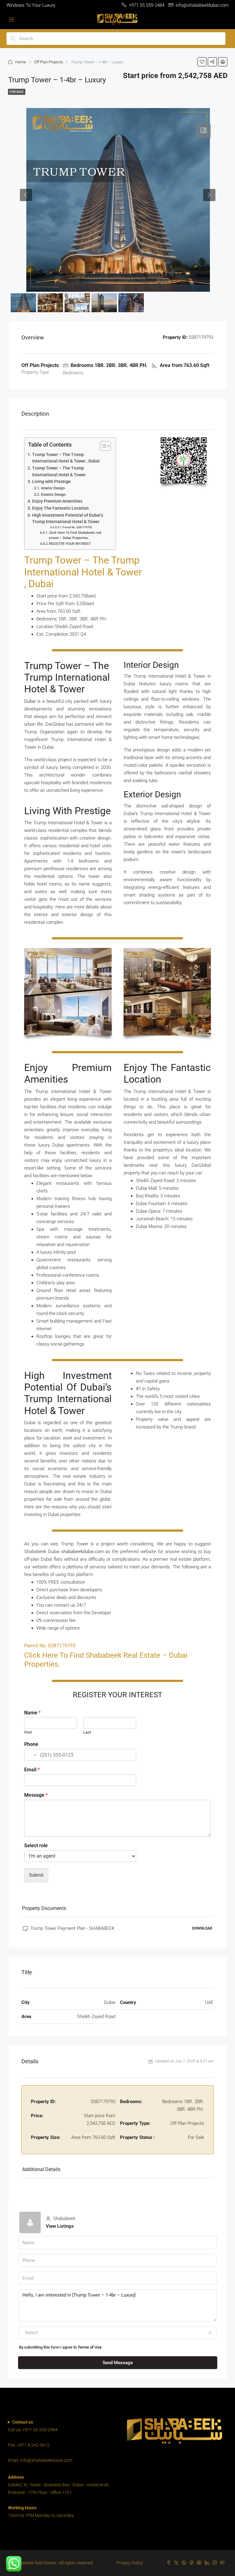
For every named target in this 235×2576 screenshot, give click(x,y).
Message (36, 1795)
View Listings (60, 2226)
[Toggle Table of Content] (102, 446)
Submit (36, 1875)
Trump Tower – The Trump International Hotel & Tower (59, 471)
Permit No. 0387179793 (77, 527)
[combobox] (117, 2333)
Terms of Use (90, 2347)
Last (87, 1732)
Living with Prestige (51, 481)
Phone (31, 1744)
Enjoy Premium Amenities (57, 501)
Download (202, 1928)
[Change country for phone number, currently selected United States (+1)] (31, 1755)
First (28, 1732)
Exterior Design (53, 495)
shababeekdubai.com (82, 1552)
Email (32, 1770)
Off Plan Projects (48, 62)
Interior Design (53, 488)
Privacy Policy (130, 2563)
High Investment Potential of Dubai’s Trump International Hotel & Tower (68, 519)
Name (32, 1713)
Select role (36, 1846)
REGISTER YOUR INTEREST (70, 544)
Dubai (30, 701)
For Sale (17, 92)
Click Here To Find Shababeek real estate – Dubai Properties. (75, 535)
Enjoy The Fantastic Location (60, 508)
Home (21, 62)
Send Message (118, 2363)
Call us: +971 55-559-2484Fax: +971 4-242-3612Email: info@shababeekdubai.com (40, 2441)
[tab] (203, 131)
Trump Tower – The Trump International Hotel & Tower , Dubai (66, 458)
